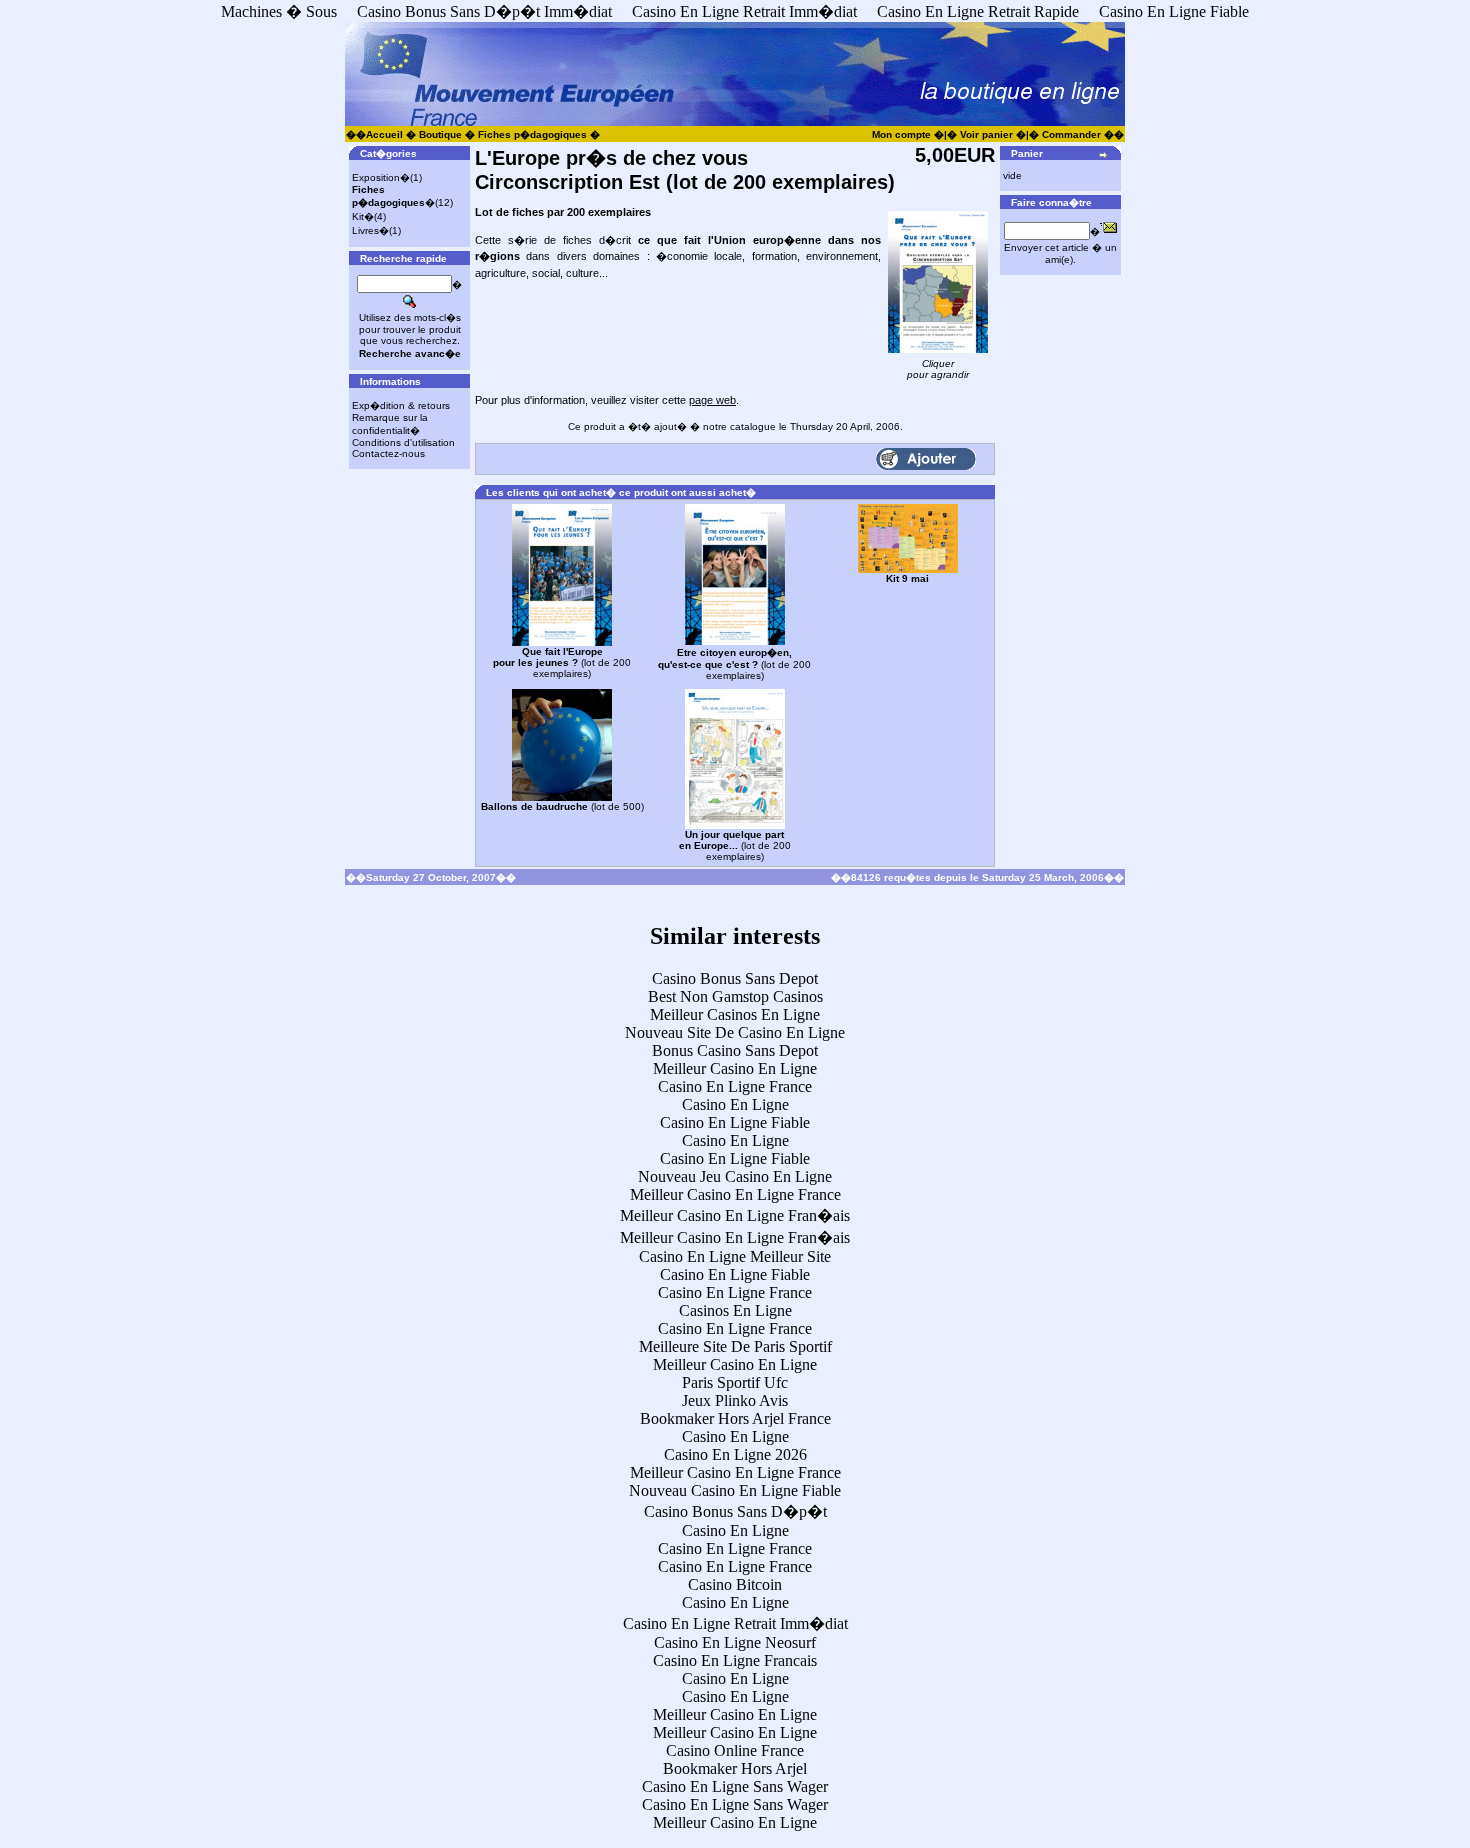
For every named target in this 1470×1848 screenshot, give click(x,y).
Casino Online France (735, 1750)
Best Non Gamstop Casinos (735, 996)
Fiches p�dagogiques (532, 134)
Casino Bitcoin (735, 1584)
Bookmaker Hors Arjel (735, 1768)
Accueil (384, 134)
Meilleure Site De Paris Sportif (735, 1346)
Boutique (440, 134)
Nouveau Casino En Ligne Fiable (735, 1490)
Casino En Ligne (735, 1104)
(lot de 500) (562, 806)
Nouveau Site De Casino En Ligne (735, 1032)
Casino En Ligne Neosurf (735, 1642)
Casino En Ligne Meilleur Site (735, 1256)
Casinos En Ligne (735, 1310)
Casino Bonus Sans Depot (735, 978)
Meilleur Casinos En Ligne (735, 1014)
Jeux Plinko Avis (735, 1400)
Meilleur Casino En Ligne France (735, 1194)
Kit (358, 216)
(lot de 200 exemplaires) (562, 662)
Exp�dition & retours (401, 405)
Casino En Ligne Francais (735, 1660)
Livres (365, 230)
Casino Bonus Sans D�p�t (735, 1511)
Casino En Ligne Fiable (735, 1122)
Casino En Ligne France (735, 1086)
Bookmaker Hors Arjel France (735, 1418)
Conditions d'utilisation (403, 442)
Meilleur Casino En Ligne (735, 1068)
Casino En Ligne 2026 (735, 1454)
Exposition (376, 177)
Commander (1071, 134)
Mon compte (901, 134)
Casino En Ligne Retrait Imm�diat (735, 1623)
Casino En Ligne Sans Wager (735, 1786)
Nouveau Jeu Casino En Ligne (735, 1176)
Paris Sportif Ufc (735, 1382)
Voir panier (986, 134)
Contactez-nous (388, 453)
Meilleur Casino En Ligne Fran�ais (735, 1215)
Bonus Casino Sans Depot (735, 1050)
